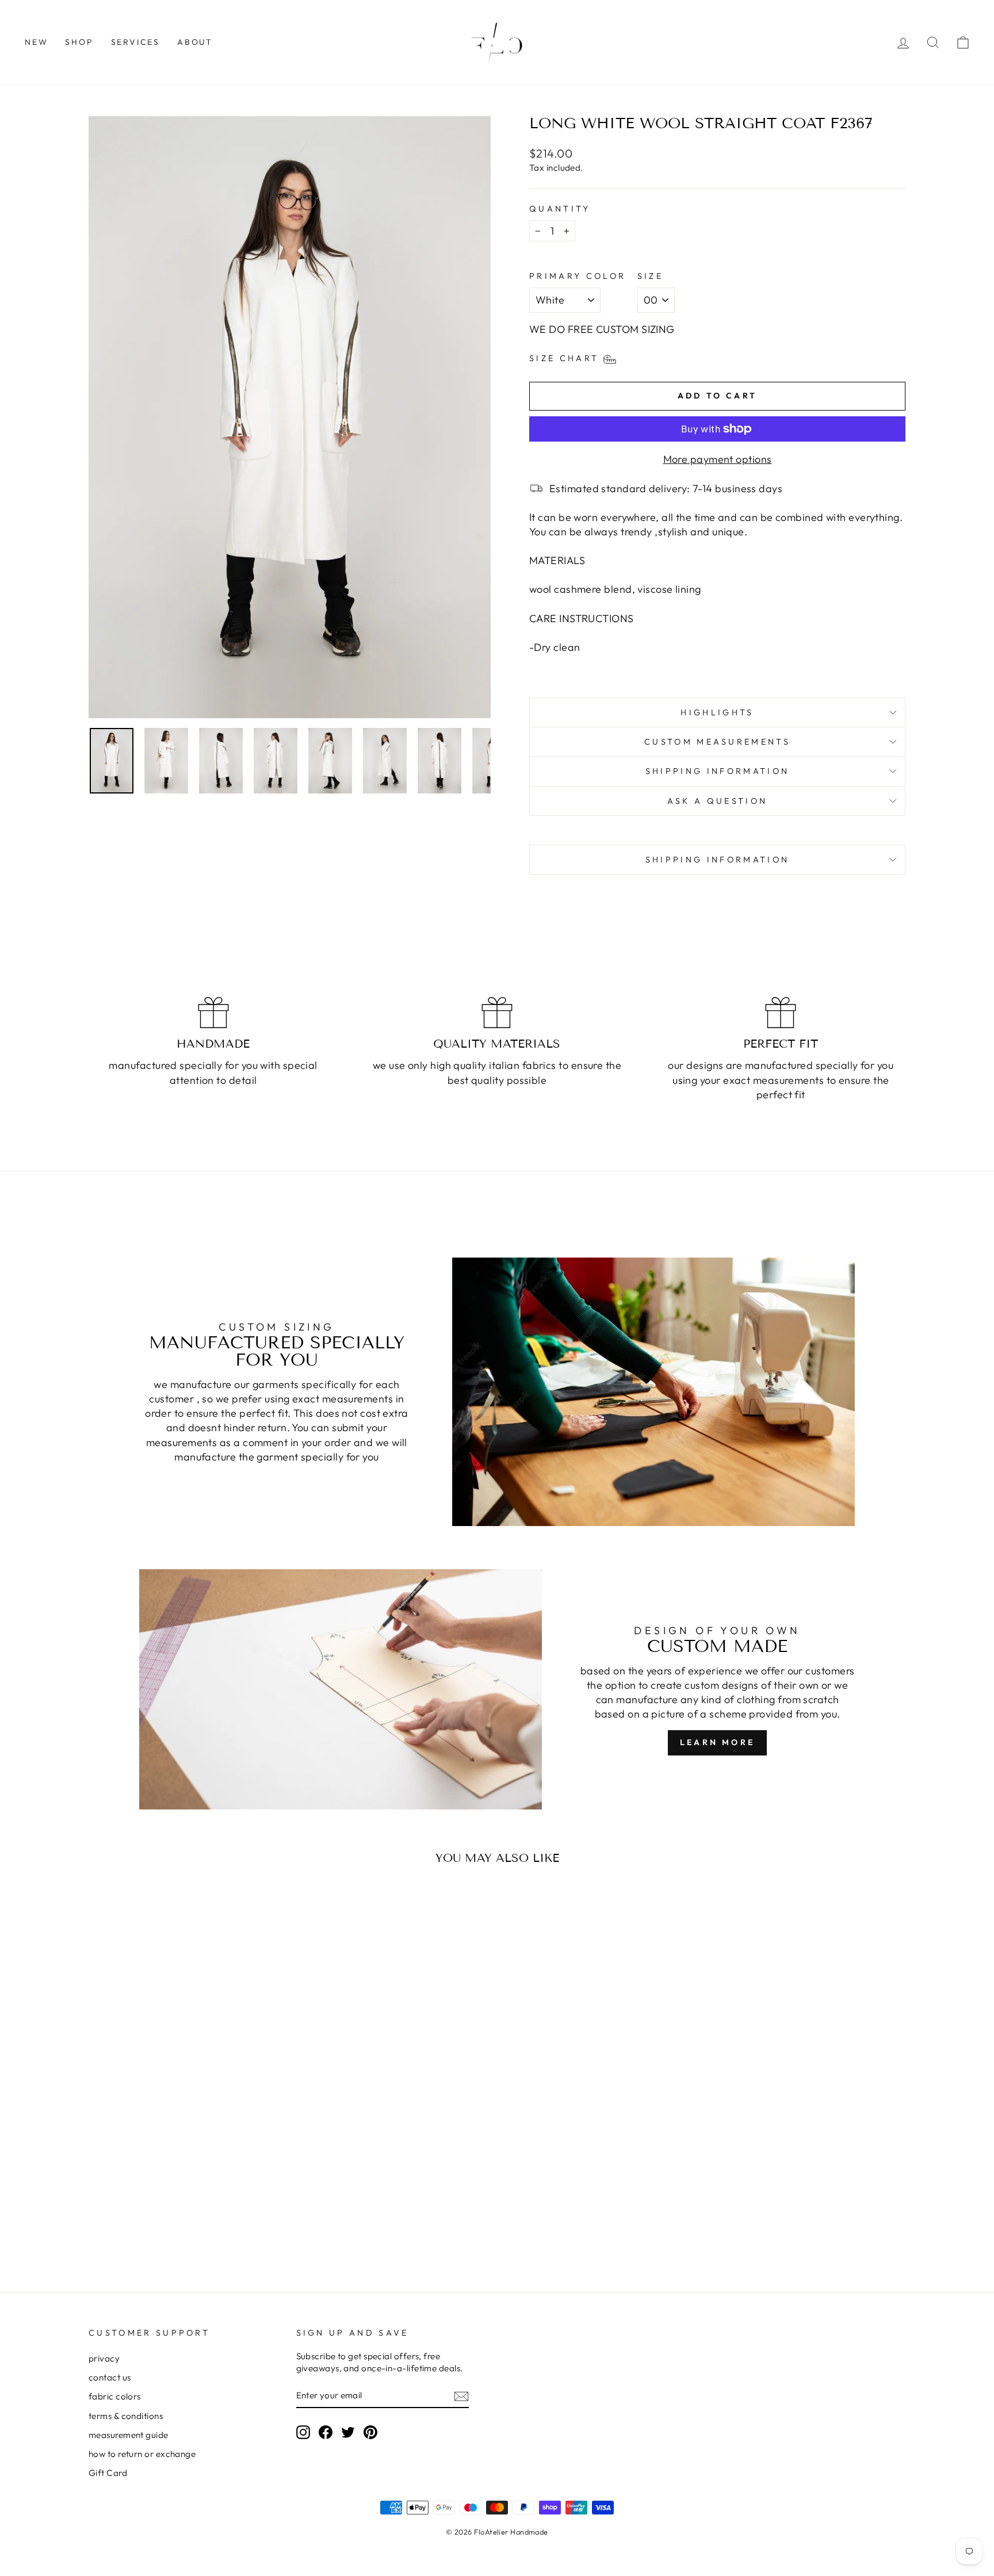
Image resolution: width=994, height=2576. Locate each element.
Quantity (560, 209)
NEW (36, 42)
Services (135, 42)
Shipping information (717, 771)
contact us (110, 2377)
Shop (79, 42)
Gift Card (108, 2473)
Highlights (717, 712)
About (195, 42)
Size (650, 276)
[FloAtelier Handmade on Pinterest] (370, 2432)
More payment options (718, 459)
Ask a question (717, 801)
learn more (717, 1742)
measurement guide (129, 2435)
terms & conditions (126, 2416)
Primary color (578, 276)
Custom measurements (717, 742)
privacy (104, 2358)
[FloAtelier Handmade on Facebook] (326, 2432)
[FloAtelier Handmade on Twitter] (348, 2432)
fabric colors (115, 2396)
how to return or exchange (142, 2454)
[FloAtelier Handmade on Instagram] (303, 2432)
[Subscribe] (461, 2396)
